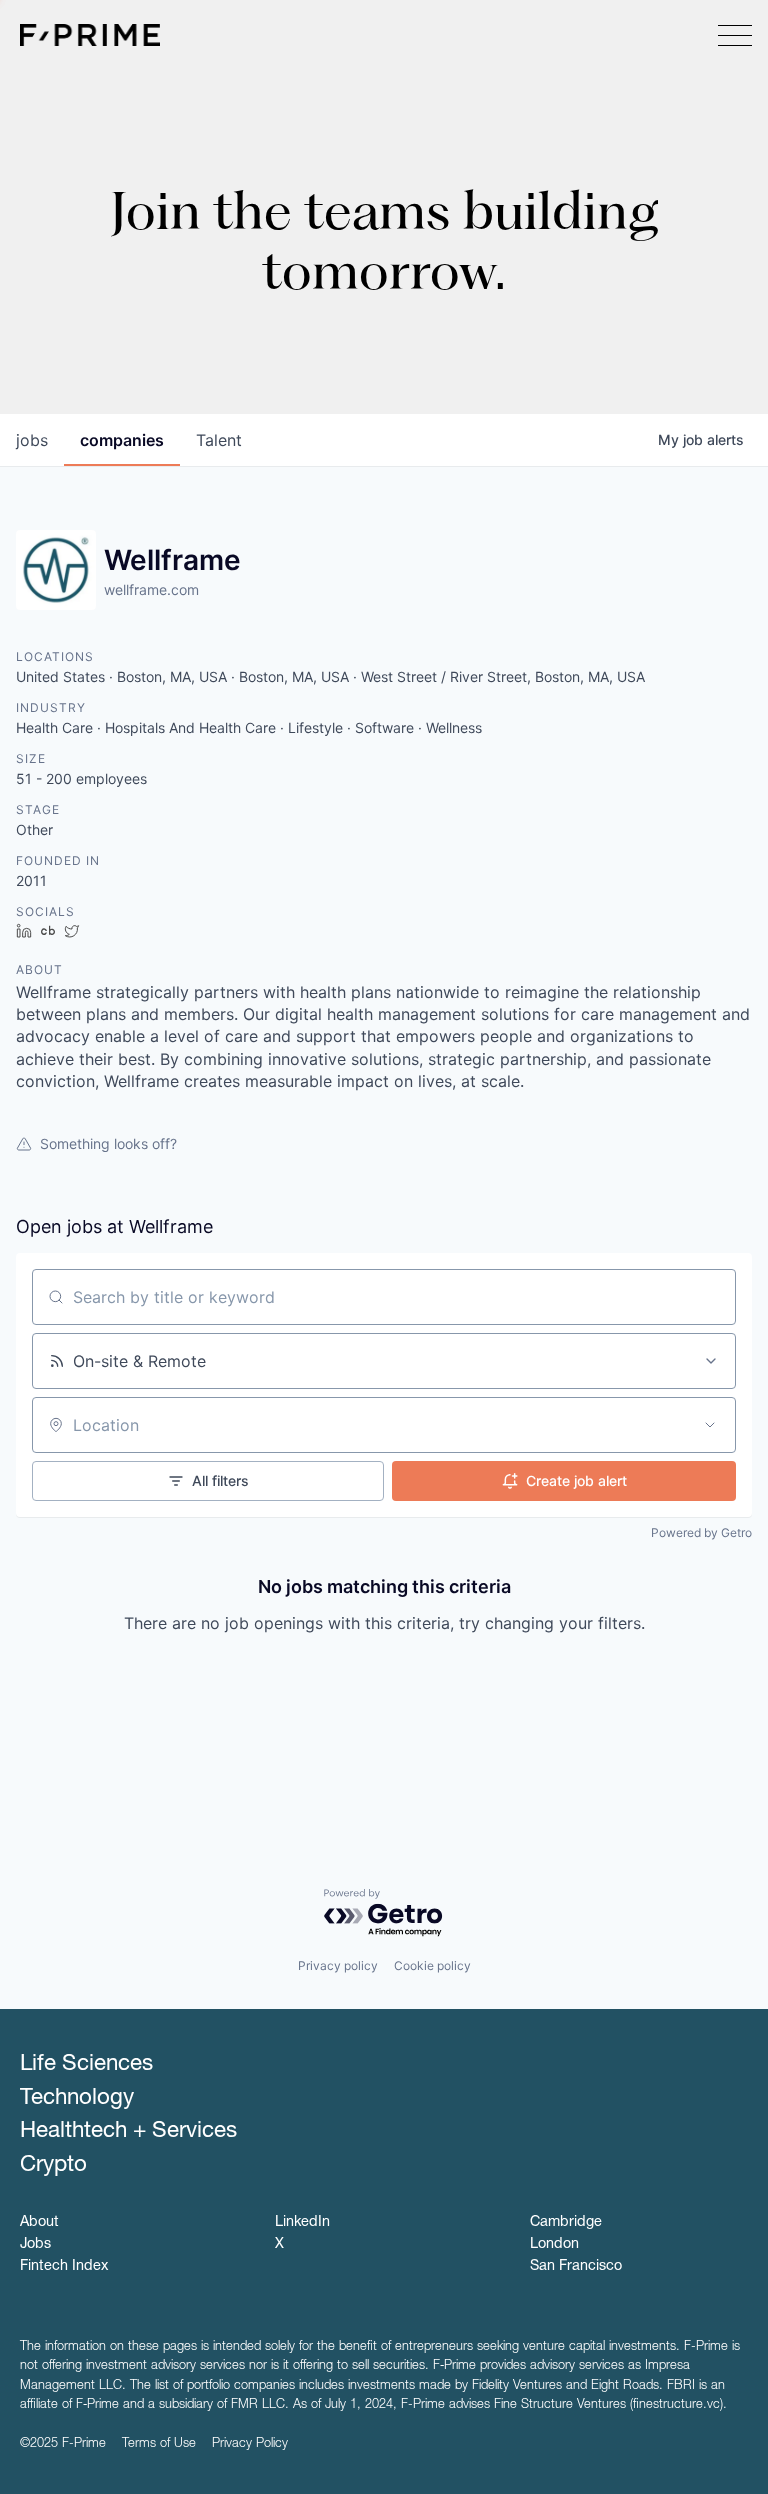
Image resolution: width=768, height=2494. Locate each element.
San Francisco (576, 2267)
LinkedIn (302, 2223)
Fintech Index (64, 2267)
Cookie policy (432, 1965)
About (39, 2223)
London (554, 2245)
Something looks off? (108, 1143)
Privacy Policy (250, 2444)
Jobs (35, 2245)
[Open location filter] (710, 1425)
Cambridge (566, 2223)
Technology (77, 2099)
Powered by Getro (701, 1532)
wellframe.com (151, 589)
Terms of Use (159, 2444)
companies (122, 440)
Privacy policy (338, 1965)
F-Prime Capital (90, 35)
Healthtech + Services (128, 2132)
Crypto (53, 2166)
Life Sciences (86, 2065)
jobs (32, 440)
